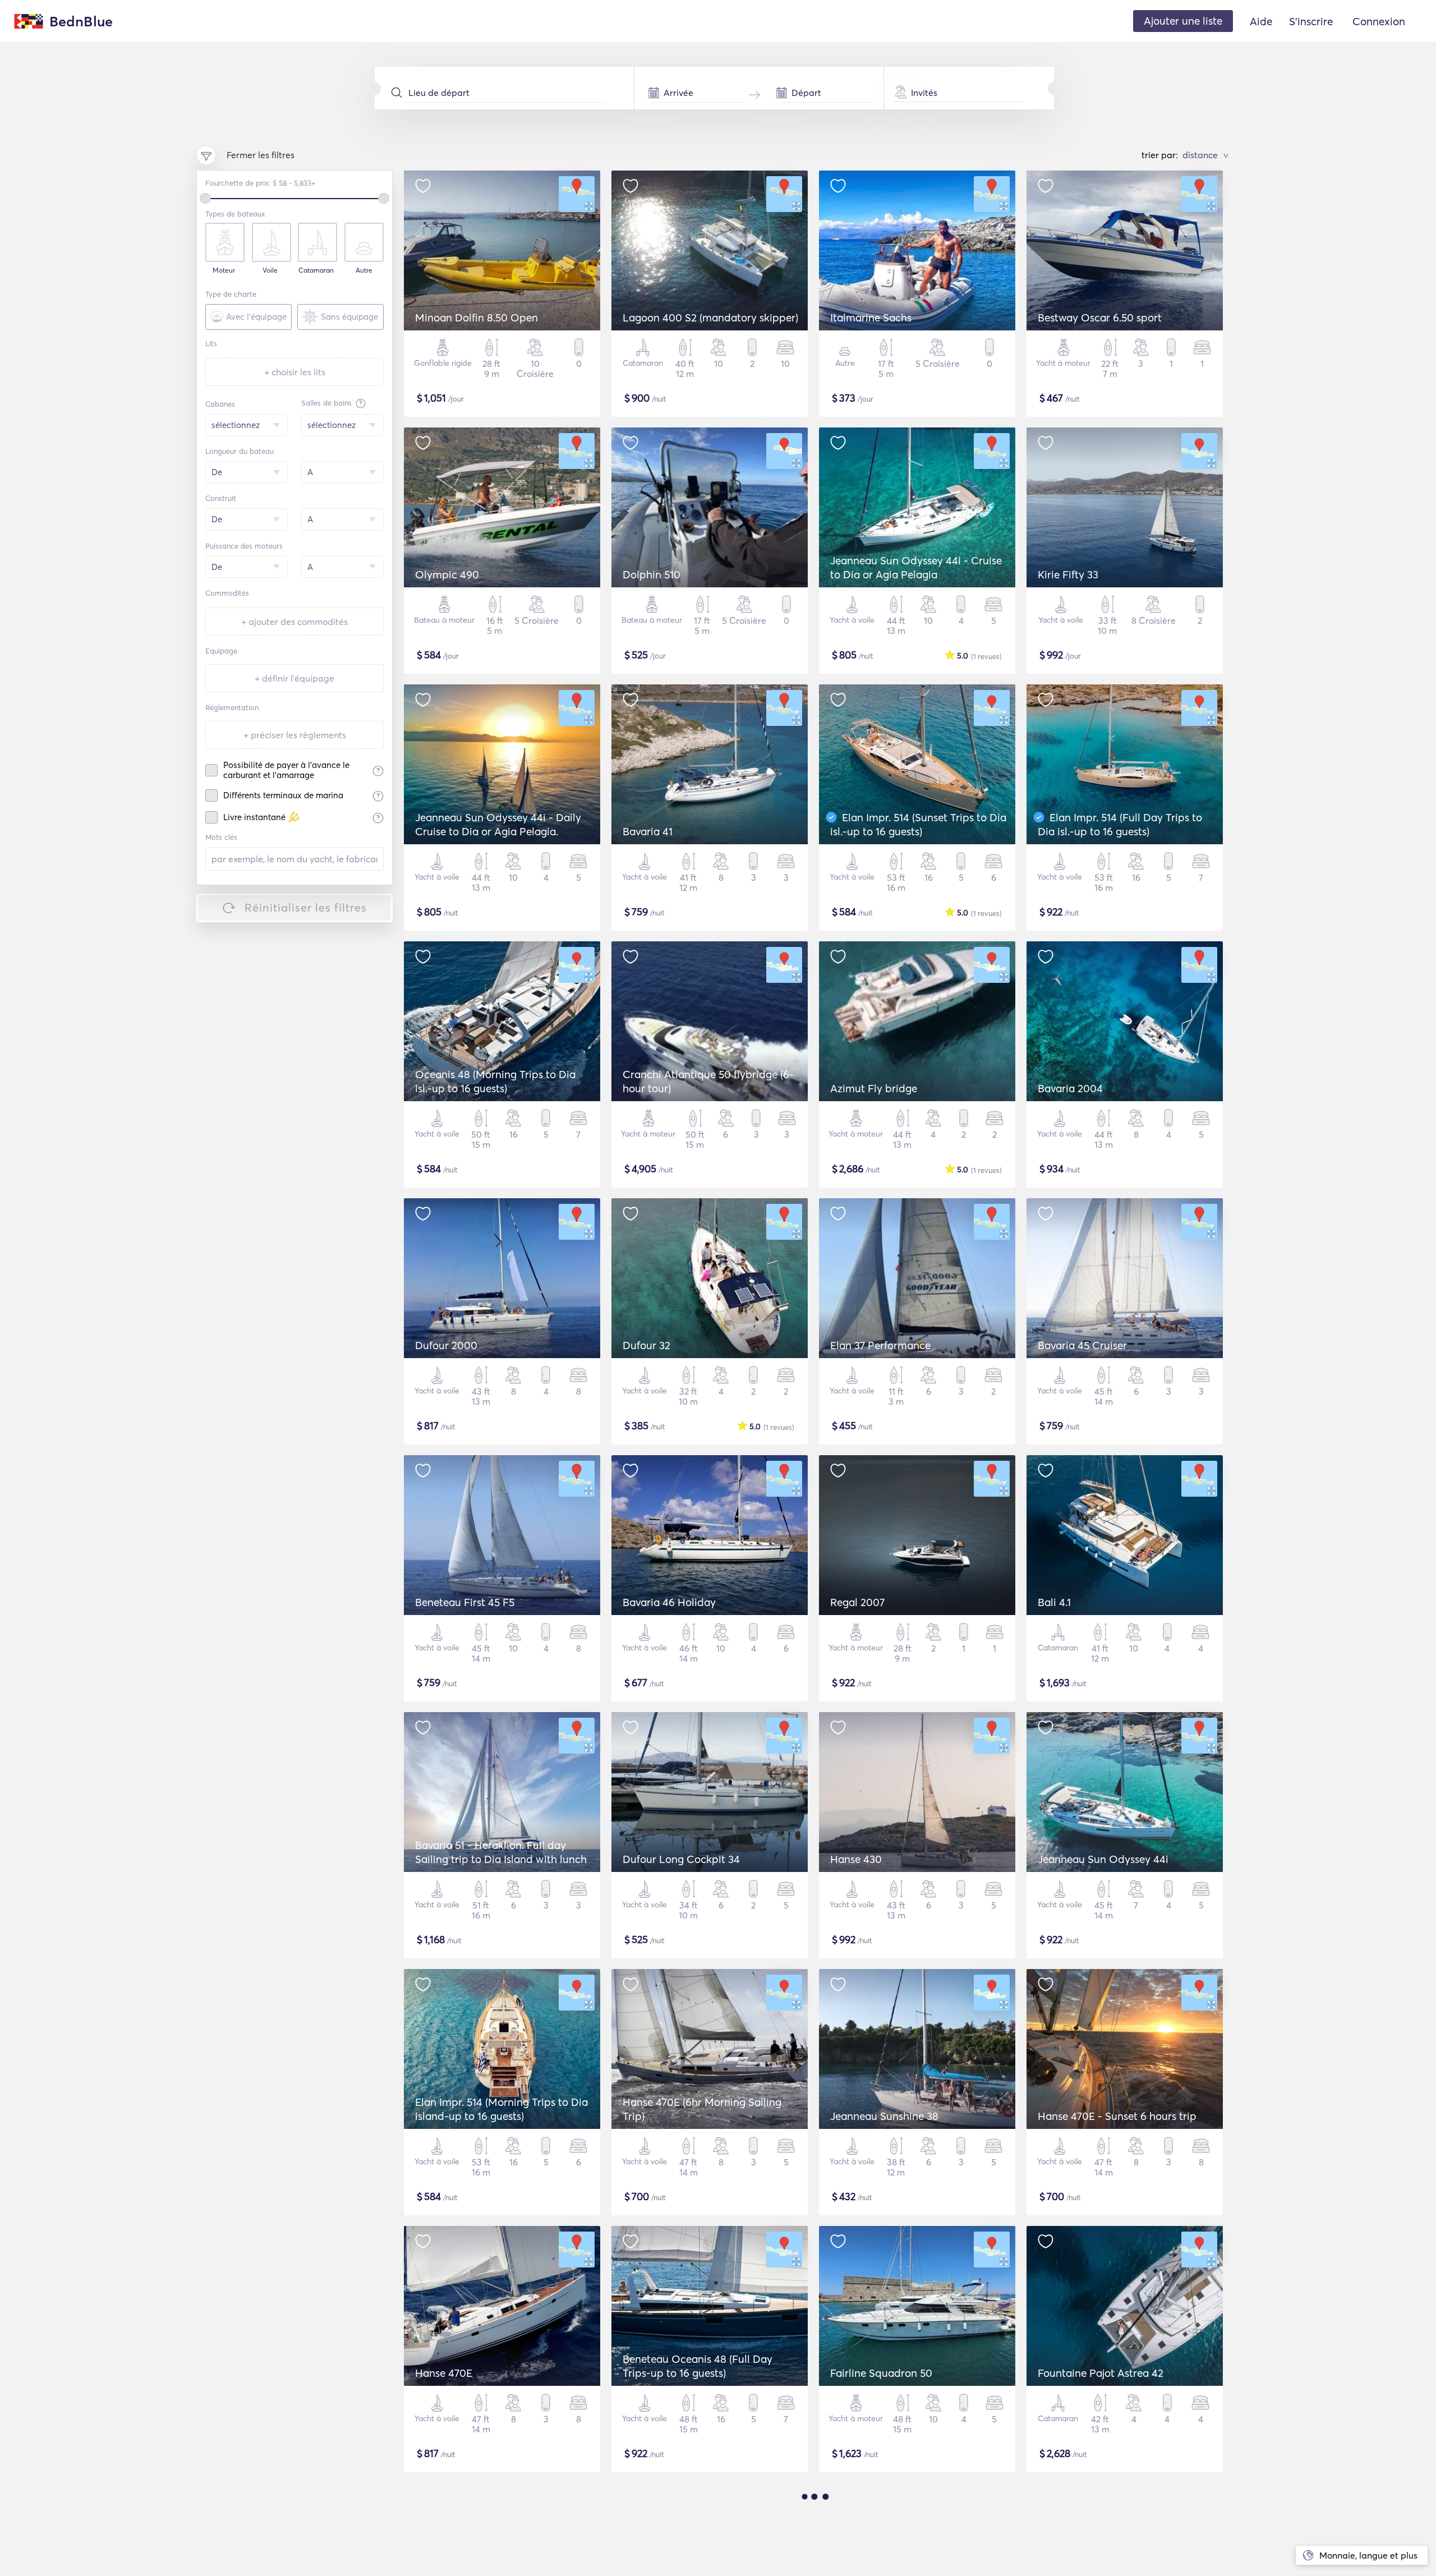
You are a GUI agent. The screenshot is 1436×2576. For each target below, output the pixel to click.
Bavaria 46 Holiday (669, 1602)
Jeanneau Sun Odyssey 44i (1103, 1859)
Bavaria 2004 (1070, 1088)
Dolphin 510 (652, 574)
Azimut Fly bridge (874, 1088)
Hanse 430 (856, 1859)
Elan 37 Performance (880, 1345)
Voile (270, 270)
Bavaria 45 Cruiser (1082, 1345)
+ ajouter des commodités (294, 622)
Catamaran (316, 270)
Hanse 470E (444, 2373)
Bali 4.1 (1054, 1602)
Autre (364, 270)
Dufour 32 (646, 1345)
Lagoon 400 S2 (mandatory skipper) (710, 318)
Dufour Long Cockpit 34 (681, 1859)
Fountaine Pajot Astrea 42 (1101, 2373)
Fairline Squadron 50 (881, 2373)
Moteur (224, 270)
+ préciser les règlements (295, 735)
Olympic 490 (447, 574)
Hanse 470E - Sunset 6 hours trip (1117, 2116)
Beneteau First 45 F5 (465, 1602)
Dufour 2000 (446, 1345)
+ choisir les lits (295, 372)
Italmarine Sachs (871, 318)
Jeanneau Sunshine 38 (884, 2116)
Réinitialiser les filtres (306, 907)
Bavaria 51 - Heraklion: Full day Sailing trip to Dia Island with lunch (501, 1852)
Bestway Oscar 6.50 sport (1100, 318)
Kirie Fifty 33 (1068, 574)
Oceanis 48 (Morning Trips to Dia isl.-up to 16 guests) (495, 1081)
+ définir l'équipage (294, 678)
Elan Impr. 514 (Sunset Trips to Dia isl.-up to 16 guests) (918, 824)
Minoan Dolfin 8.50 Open (477, 318)
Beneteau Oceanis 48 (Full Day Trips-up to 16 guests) (698, 2366)
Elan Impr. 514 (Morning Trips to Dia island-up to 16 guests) (501, 2109)
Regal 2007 (857, 1602)
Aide (1261, 21)
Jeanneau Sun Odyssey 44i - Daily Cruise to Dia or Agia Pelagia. (498, 824)
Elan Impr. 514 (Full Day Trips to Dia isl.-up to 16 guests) (1120, 824)
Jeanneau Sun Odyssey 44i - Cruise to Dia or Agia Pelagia (916, 567)
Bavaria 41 (648, 831)
